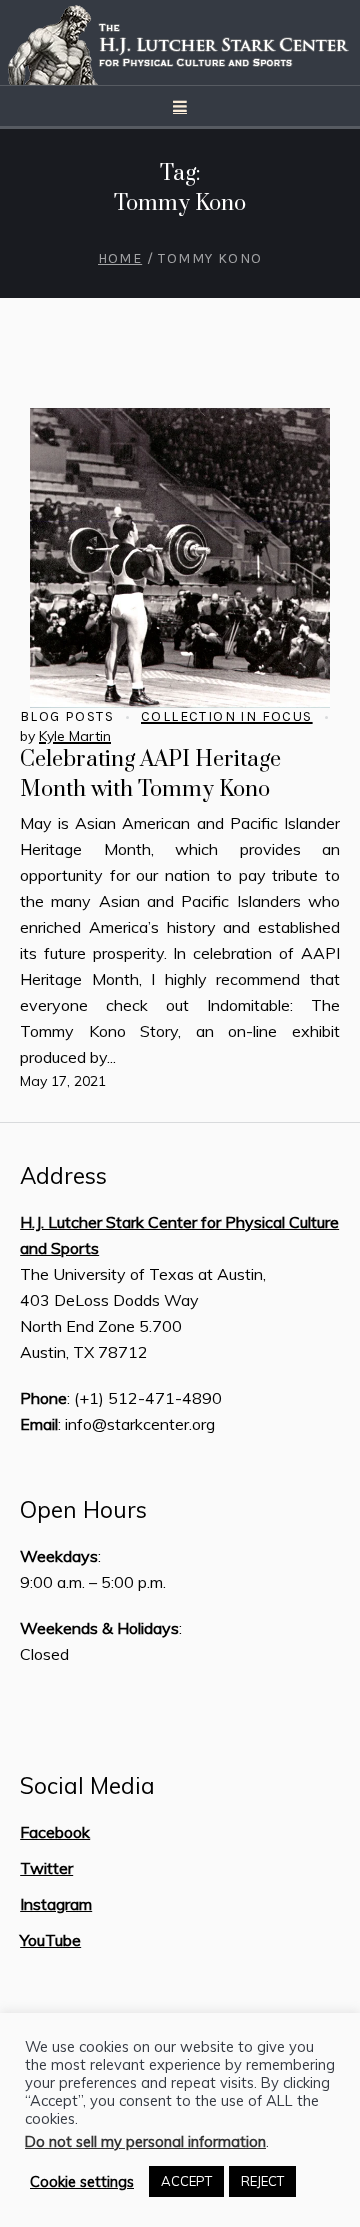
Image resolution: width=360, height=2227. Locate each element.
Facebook (55, 1832)
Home (120, 258)
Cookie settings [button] (82, 2182)
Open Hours (83, 1510)
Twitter (46, 1868)
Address (63, 1176)
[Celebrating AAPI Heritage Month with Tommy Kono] (180, 558)
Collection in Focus (227, 716)
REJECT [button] (262, 2181)
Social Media (87, 1786)
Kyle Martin (75, 736)
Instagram (56, 1904)
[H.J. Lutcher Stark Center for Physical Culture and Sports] (180, 42)
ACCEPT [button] (186, 2181)
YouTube (50, 1940)
